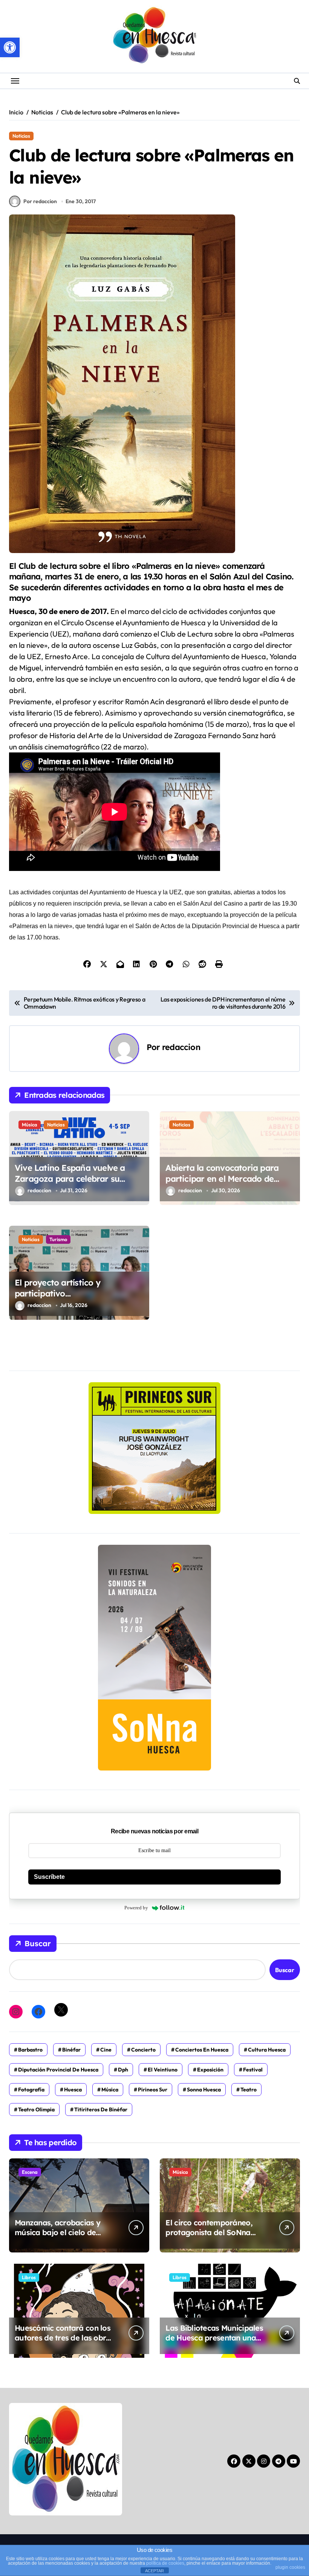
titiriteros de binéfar (101, 2109)
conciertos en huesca (202, 2050)
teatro (249, 2090)
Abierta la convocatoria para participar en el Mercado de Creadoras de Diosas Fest (222, 1179)
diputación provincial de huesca (58, 2070)
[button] (10, 47)
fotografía (31, 2090)
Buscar (38, 1943)
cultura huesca (267, 2050)
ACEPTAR (154, 2571)
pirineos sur (153, 2090)
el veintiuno (163, 2070)
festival (253, 2070)
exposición (210, 2070)
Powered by (136, 1908)
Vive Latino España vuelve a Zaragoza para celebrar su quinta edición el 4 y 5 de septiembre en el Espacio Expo (74, 1184)
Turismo (58, 1239)
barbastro (30, 2050)
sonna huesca (204, 2090)
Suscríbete (49, 1877)
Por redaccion (40, 201)
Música (30, 1125)
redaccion (181, 1047)
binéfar (71, 2050)
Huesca (73, 2090)
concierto (143, 2050)
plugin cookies (290, 2567)
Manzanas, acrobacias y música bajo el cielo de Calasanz (57, 2232)
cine (106, 2050)
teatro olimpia (36, 2109)
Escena (30, 2172)
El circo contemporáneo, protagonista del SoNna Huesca (209, 2232)
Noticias (21, 136)
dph (123, 2070)
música (110, 2090)
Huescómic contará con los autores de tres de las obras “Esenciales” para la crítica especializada (64, 2343)
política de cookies (165, 2563)
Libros (29, 2277)
